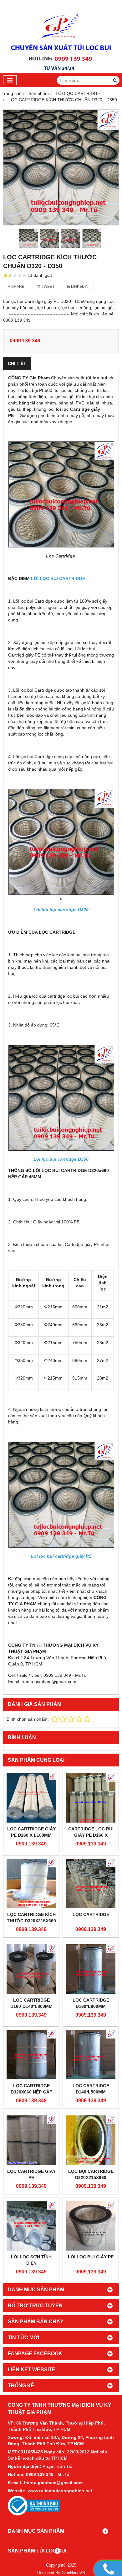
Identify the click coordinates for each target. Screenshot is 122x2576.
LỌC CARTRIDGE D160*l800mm (91, 2003)
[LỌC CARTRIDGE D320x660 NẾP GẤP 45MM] (31, 2055)
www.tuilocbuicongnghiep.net (60, 2491)
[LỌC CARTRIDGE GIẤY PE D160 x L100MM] (31, 1798)
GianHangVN (73, 2573)
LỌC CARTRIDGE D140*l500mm (91, 2089)
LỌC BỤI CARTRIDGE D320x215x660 (91, 2174)
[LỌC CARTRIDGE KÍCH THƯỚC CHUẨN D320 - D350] (61, 167)
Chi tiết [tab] (17, 363)
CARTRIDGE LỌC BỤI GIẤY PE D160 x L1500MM (91, 1835)
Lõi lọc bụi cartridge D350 (61, 1159)
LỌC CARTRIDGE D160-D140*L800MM (31, 2003)
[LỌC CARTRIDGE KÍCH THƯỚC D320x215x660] (31, 1883)
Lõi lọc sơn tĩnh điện (31, 2260)
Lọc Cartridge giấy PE (31, 2174)
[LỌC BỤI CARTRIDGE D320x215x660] (91, 2140)
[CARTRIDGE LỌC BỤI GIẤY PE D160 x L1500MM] (91, 1798)
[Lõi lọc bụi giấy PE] (91, 2226)
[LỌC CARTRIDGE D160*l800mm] (91, 1969)
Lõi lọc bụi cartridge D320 (61, 910)
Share (17, 287)
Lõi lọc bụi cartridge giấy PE (61, 1556)
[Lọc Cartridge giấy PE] (31, 2140)
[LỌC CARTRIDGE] (91, 1883)
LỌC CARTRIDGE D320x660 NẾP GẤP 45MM (31, 2092)
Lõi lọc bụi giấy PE (91, 2257)
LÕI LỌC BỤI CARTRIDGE (58, 578)
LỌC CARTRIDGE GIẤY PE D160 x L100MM (31, 1832)
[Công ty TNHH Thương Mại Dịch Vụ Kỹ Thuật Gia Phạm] (61, 72)
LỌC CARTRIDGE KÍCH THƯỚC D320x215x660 (31, 1918)
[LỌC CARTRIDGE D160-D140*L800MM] (31, 1969)
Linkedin (79, 287)
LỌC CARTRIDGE (91, 1914)
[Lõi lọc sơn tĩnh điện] (31, 2226)
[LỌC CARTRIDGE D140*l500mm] (91, 2055)
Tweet (48, 287)
